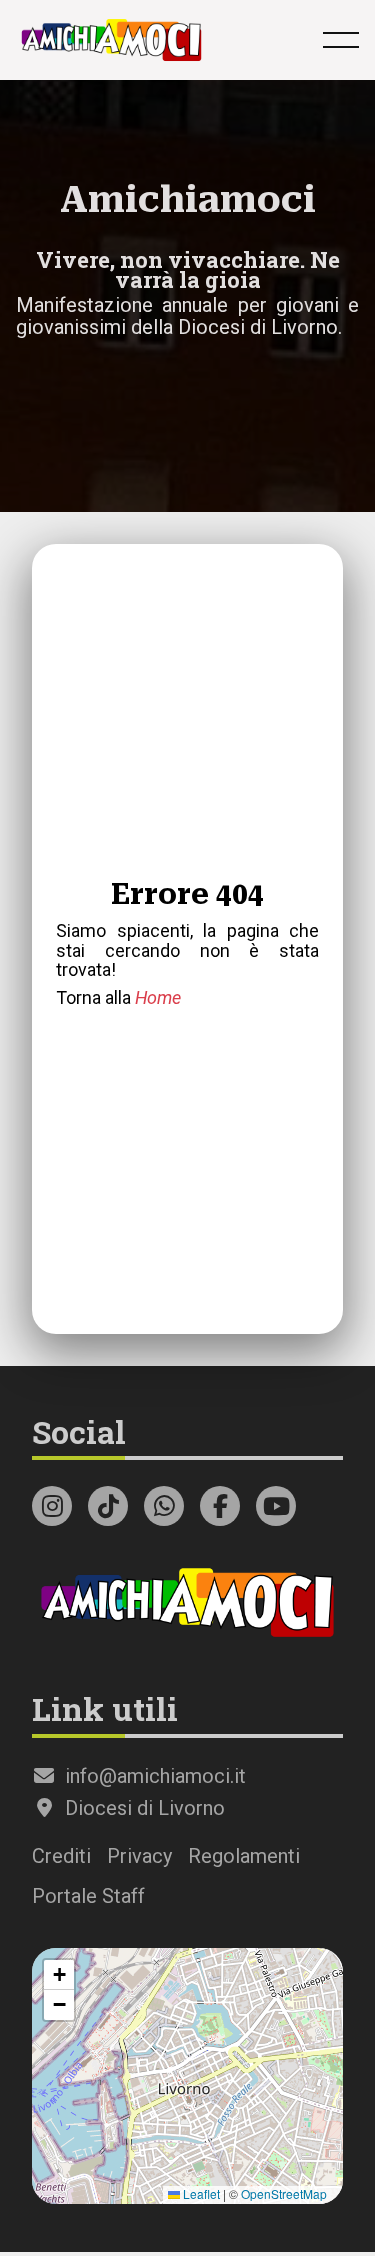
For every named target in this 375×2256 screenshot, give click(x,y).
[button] (59, 1975)
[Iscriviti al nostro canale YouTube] (276, 1506)
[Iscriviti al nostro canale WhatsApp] (164, 1506)
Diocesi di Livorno (142, 1808)
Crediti (61, 1856)
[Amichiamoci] (111, 40)
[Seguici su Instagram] (52, 1506)
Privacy (139, 1856)
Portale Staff (88, 1896)
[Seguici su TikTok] (108, 1506)
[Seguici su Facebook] (220, 1506)
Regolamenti (244, 1856)
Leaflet (200, 2193)
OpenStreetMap (284, 2193)
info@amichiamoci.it (153, 1776)
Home (158, 997)
